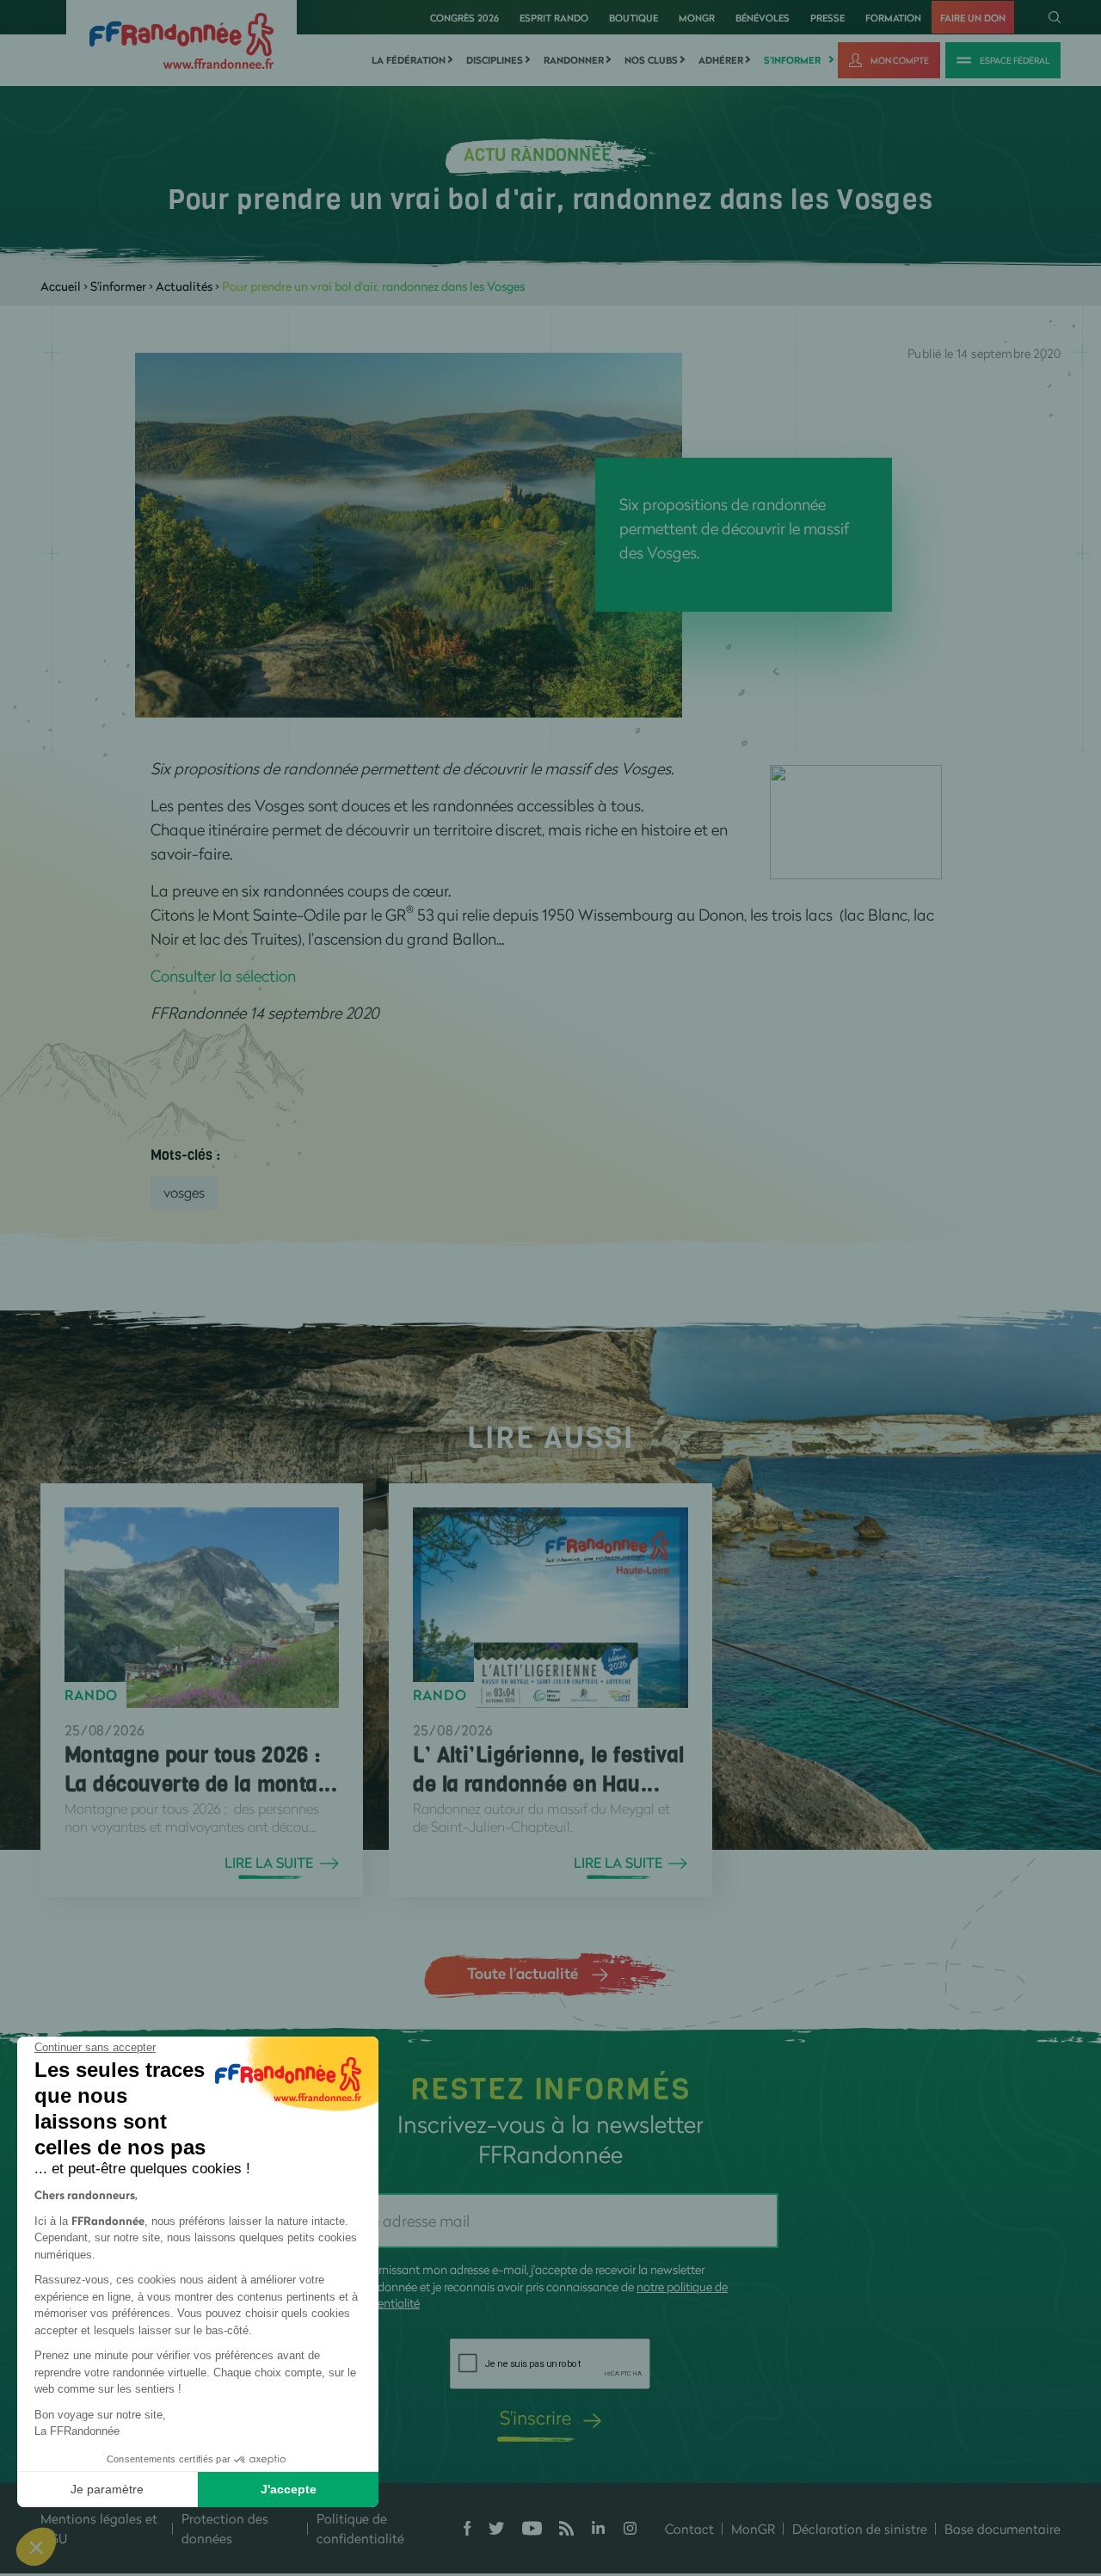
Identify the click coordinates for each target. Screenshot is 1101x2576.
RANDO (91, 1695)
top (959, 2460)
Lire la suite (269, 1863)
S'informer (792, 60)
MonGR (697, 18)
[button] (36, 2547)
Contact (689, 2529)
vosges (184, 1192)
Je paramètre (107, 2489)
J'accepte (289, 2489)
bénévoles (763, 18)
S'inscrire (535, 2417)
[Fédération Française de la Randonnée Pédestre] (181, 39)
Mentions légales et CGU (99, 2528)
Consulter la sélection (223, 976)
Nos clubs (651, 60)
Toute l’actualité (523, 1973)
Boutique (634, 18)
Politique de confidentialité (360, 2528)
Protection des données (225, 2528)
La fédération (409, 60)
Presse (827, 18)
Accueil (61, 286)
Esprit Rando (554, 18)
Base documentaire (1003, 2529)
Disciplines (495, 60)
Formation (893, 18)
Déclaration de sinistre (860, 2529)
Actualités (184, 286)
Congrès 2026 (464, 18)
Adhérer (721, 60)
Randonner (574, 60)
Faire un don (973, 18)
